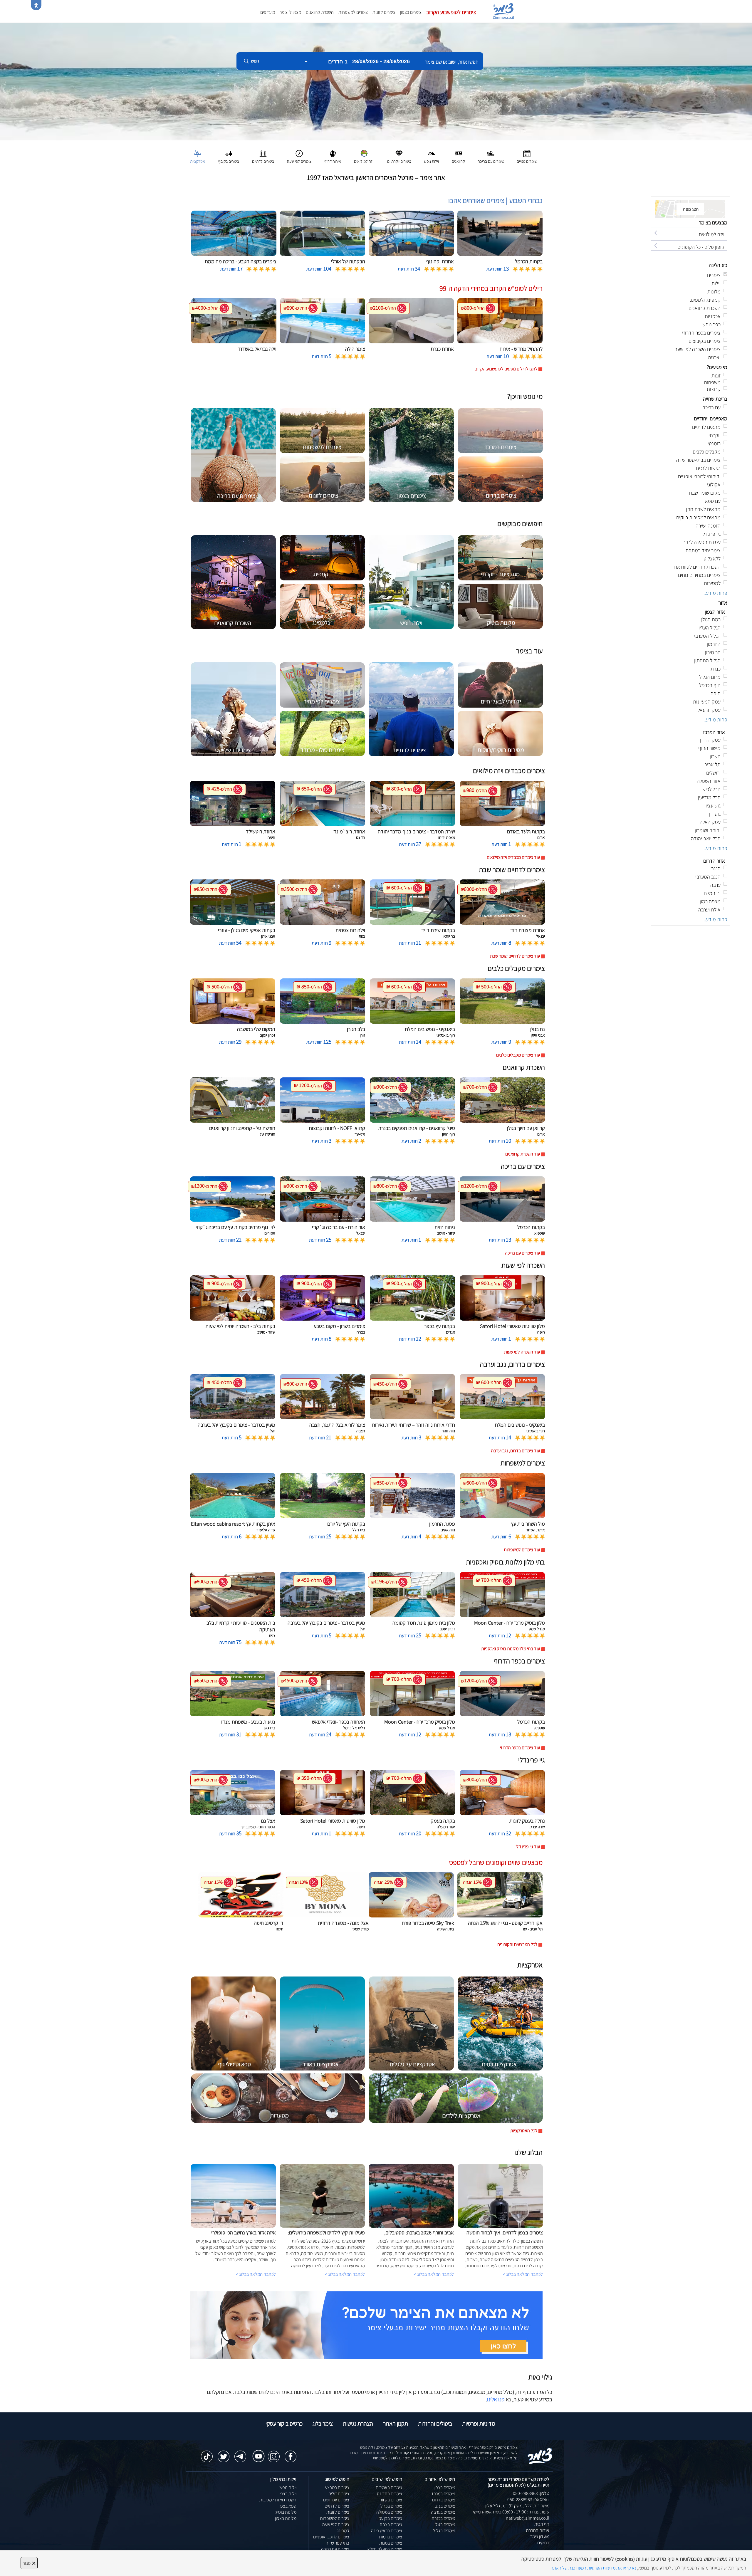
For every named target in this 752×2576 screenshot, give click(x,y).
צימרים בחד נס (390, 2494)
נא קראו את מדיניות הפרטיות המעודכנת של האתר (594, 2568)
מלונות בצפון (286, 2518)
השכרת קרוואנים (320, 12)
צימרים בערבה (443, 2512)
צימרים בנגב (445, 2506)
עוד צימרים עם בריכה (522, 1253)
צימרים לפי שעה (336, 2524)
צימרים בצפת (391, 2524)
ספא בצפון (287, 2506)
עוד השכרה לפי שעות (522, 1352)
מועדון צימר (540, 2536)
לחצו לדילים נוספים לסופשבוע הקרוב (506, 369)
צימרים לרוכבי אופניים (331, 2537)
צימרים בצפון (411, 12)
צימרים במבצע (337, 2487)
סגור (29, 2563)
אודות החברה (538, 2530)
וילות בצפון (287, 2494)
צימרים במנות (391, 2543)
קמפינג (343, 2531)
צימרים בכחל (391, 2506)
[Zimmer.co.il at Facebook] (291, 2454)
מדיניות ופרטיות (479, 2424)
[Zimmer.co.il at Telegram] (240, 2454)
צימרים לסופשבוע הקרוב (451, 12)
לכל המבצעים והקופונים (517, 1944)
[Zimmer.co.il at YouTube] (257, 2452)
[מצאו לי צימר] (366, 2325)
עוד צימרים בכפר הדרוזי (520, 1748)
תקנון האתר (396, 2424)
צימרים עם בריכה (335, 2549)
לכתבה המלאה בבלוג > (256, 2274)
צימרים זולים (339, 2494)
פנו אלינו (496, 2399)
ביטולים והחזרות (435, 2424)
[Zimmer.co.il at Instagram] (274, 2454)
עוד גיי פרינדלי (528, 1847)
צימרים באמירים (389, 2487)
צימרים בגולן (445, 2524)
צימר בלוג (323, 2424)
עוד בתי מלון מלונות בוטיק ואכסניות (511, 1649)
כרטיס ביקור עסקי (284, 2424)
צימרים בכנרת (443, 2518)
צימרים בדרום (444, 2500)
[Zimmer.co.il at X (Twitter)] (224, 2454)
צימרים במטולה (389, 2512)
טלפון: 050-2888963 (531, 2493)
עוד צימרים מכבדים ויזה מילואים (513, 857)
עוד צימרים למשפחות (522, 1550)
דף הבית (542, 2524)
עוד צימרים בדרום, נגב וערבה (516, 1451)
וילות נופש (288, 2487)
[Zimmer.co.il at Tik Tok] (207, 2454)
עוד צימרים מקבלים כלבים (518, 1055)
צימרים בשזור (391, 2500)
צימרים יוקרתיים (336, 2500)
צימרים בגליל (444, 2531)
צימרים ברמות (391, 2537)
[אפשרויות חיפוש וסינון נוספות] (212, 90)
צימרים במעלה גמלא (385, 2549)
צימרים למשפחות (353, 12)
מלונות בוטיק (286, 2512)
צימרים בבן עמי (390, 2518)
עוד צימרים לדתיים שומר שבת (515, 956)
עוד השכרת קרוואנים (523, 1154)
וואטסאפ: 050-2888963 (528, 2499)
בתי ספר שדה (338, 2543)
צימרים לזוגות (384, 12)
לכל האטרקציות (524, 2131)
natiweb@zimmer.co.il (528, 2518)
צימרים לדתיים (337, 2506)
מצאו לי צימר (290, 12)
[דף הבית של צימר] (376, 81)
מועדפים (268, 12)
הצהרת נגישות (358, 2424)
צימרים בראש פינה (387, 2531)
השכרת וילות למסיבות (278, 2500)
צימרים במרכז (443, 2494)
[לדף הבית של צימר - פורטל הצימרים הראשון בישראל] (540, 2456)
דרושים (543, 2543)
